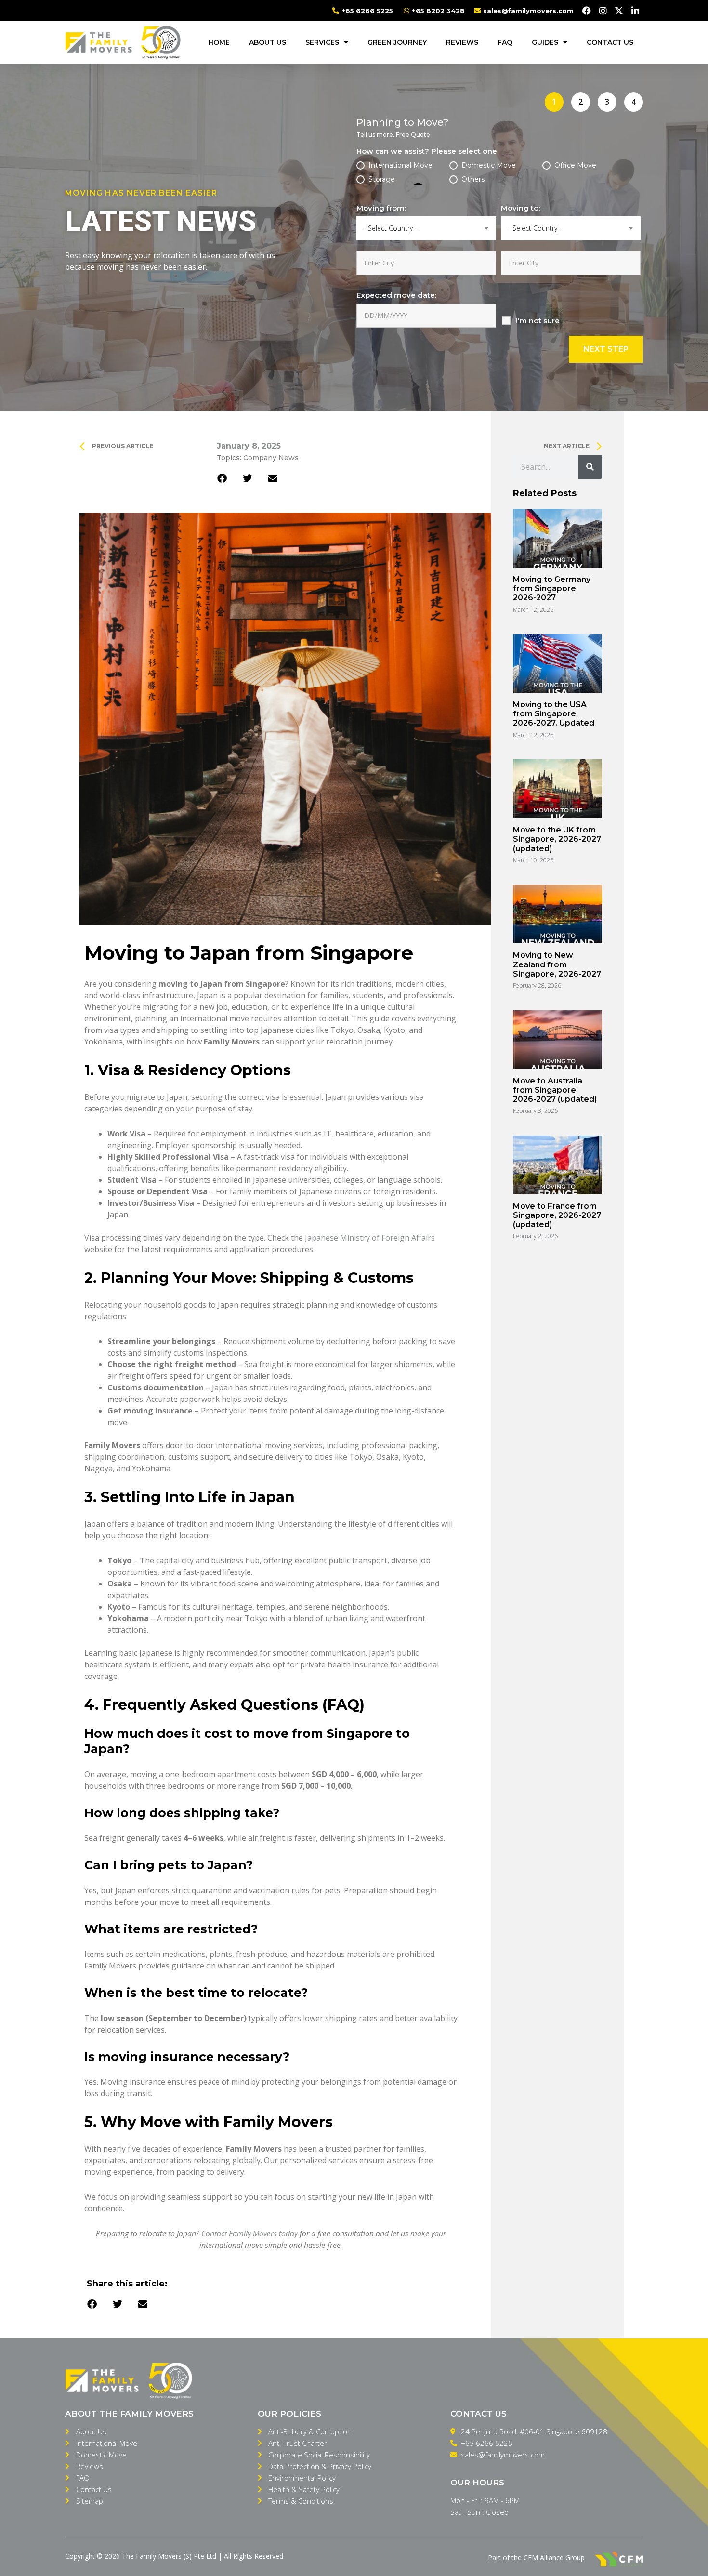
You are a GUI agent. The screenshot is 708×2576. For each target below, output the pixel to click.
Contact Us (610, 42)
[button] (92, 2305)
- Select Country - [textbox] (390, 228)
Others (473, 179)
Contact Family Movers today (249, 2233)
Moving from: (381, 208)
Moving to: (520, 208)
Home (219, 42)
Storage (382, 179)
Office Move (575, 165)
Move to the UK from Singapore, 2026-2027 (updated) (557, 839)
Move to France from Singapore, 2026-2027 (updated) (557, 1215)
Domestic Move (489, 165)
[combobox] (426, 228)
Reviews (462, 42)
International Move (400, 165)
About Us (268, 42)
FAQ (505, 42)
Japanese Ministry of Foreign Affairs (370, 1238)
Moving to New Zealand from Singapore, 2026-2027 (557, 964)
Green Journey (397, 42)
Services (322, 42)
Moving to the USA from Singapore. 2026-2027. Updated (554, 714)
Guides (545, 42)
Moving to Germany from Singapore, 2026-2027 (552, 588)
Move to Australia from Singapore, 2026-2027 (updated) (555, 1090)
